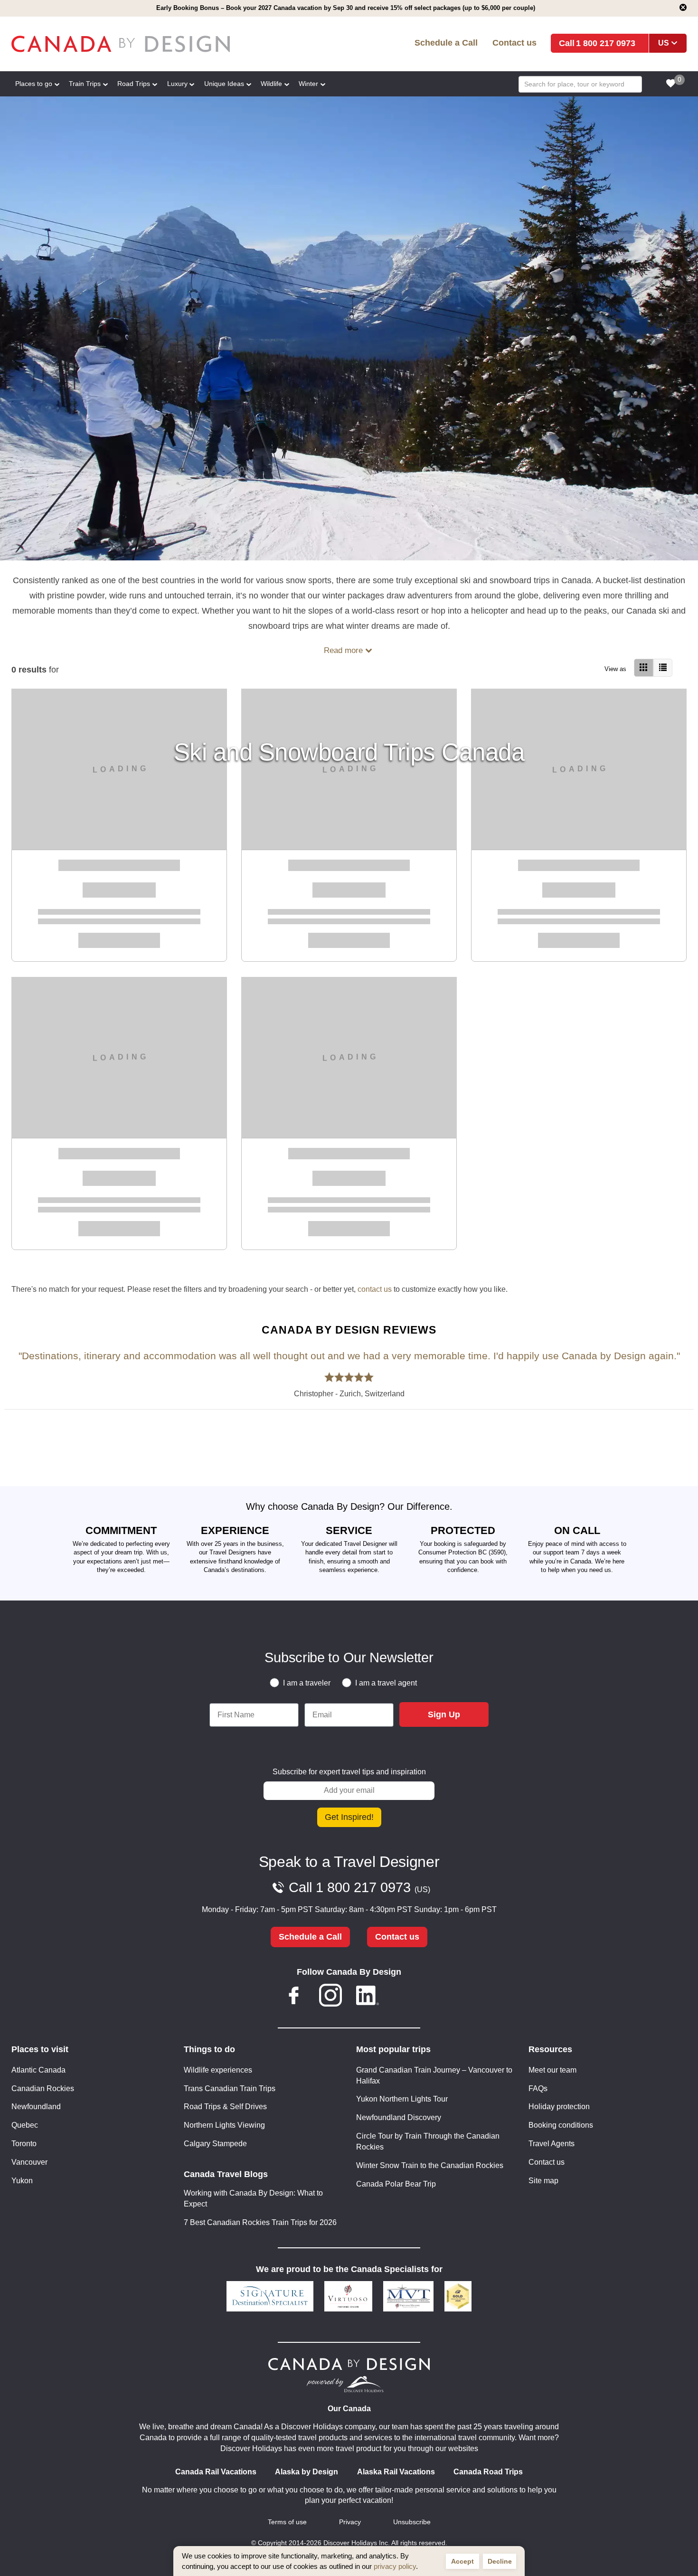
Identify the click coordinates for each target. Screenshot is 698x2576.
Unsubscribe (412, 2522)
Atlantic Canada (38, 2070)
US (664, 43)
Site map (543, 2181)
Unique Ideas (224, 84)
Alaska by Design (307, 2472)
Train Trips (85, 84)
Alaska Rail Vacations (396, 2472)
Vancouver (29, 2162)
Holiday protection (559, 2107)
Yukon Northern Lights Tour (402, 2099)
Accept (462, 2561)
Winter (308, 84)
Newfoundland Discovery (399, 2117)
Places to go (34, 84)
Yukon (22, 2181)
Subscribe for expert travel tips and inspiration (349, 1772)
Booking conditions (561, 2125)
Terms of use (287, 2522)
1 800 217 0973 (606, 43)
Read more (343, 650)
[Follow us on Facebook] (294, 1997)
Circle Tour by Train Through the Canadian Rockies (428, 2141)
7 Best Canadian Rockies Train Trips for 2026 (260, 2222)
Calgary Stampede (215, 2144)
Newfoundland (36, 2107)
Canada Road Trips (488, 2472)
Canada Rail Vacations (216, 2472)
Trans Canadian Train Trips (230, 2088)
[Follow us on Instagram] (330, 1997)
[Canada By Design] (148, 44)
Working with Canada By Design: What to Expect (253, 2198)
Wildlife (271, 84)
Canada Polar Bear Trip (396, 2184)
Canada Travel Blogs (226, 2174)
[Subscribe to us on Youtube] (404, 1997)
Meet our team (552, 2070)
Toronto (24, 2144)
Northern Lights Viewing (224, 2125)
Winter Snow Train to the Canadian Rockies (430, 2165)
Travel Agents (552, 2144)
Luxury (177, 84)
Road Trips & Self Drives (225, 2107)
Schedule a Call (446, 43)
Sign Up (444, 1714)
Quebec (25, 2125)
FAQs (538, 2088)
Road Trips (134, 84)
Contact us (514, 43)
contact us (375, 1289)
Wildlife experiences (218, 2070)
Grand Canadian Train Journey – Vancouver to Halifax (434, 2075)
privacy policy (395, 2566)
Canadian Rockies (43, 2088)
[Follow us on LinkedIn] (368, 1997)
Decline (500, 2561)
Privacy (350, 2522)
